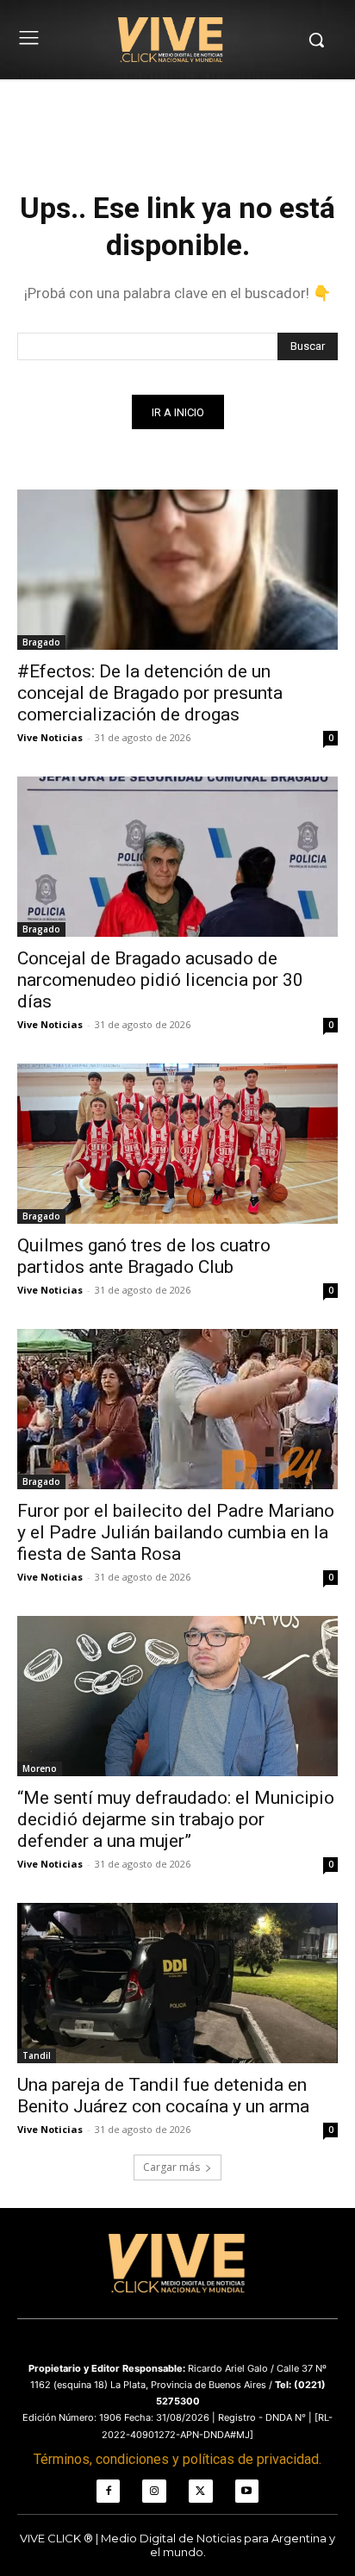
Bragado (41, 642)
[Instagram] (154, 2492)
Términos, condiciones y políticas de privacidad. (177, 2459)
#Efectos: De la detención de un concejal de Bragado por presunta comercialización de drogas (150, 693)
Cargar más (171, 2167)
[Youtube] (247, 2492)
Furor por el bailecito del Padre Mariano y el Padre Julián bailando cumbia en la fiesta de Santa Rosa (176, 1532)
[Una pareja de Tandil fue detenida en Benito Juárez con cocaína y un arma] (177, 1983)
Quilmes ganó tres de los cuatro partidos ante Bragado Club (144, 1256)
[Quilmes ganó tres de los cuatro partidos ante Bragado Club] (177, 1144)
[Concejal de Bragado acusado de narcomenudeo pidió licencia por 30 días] (177, 857)
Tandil (37, 2055)
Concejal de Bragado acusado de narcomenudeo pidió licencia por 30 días (160, 980)
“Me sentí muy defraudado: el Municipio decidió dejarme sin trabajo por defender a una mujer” (176, 1819)
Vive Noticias (50, 737)
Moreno (40, 1768)
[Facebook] (109, 2492)
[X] (201, 2492)
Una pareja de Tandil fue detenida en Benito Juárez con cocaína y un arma (163, 2096)
